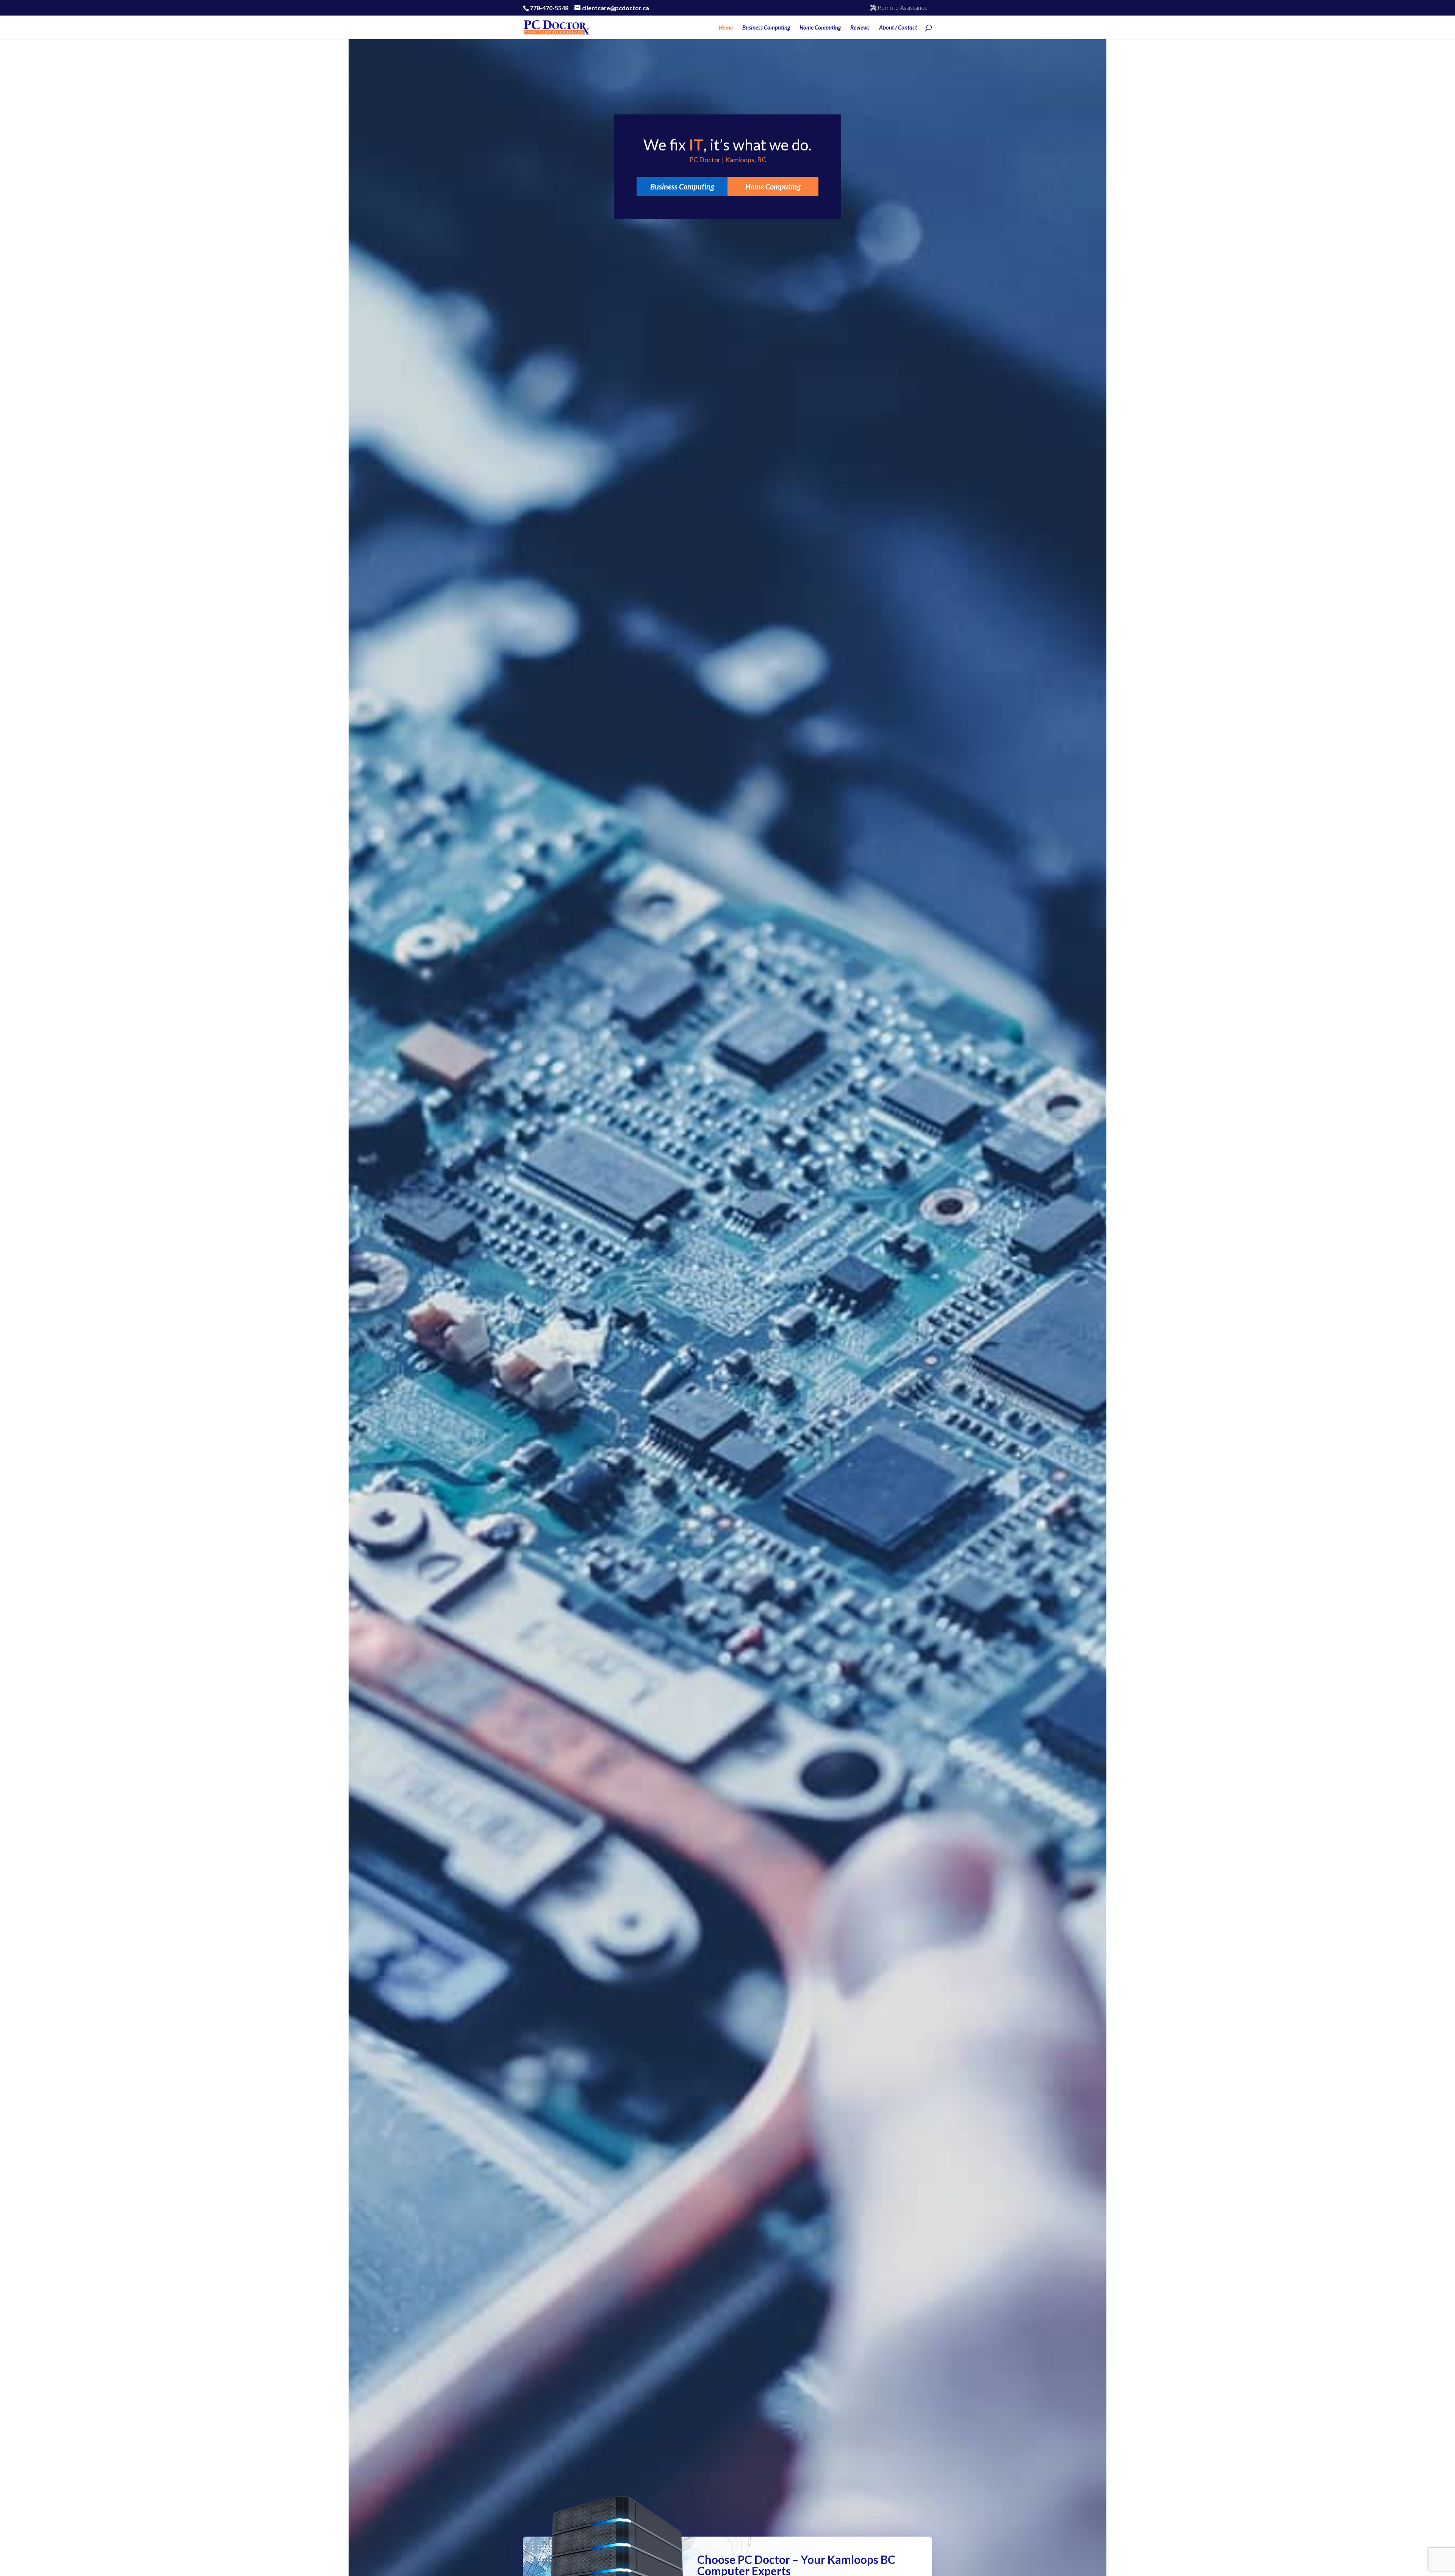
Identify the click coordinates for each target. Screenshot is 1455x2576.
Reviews (860, 28)
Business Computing (766, 28)
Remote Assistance (902, 7)
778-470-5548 (549, 8)
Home (726, 28)
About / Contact (898, 28)
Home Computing (820, 28)
